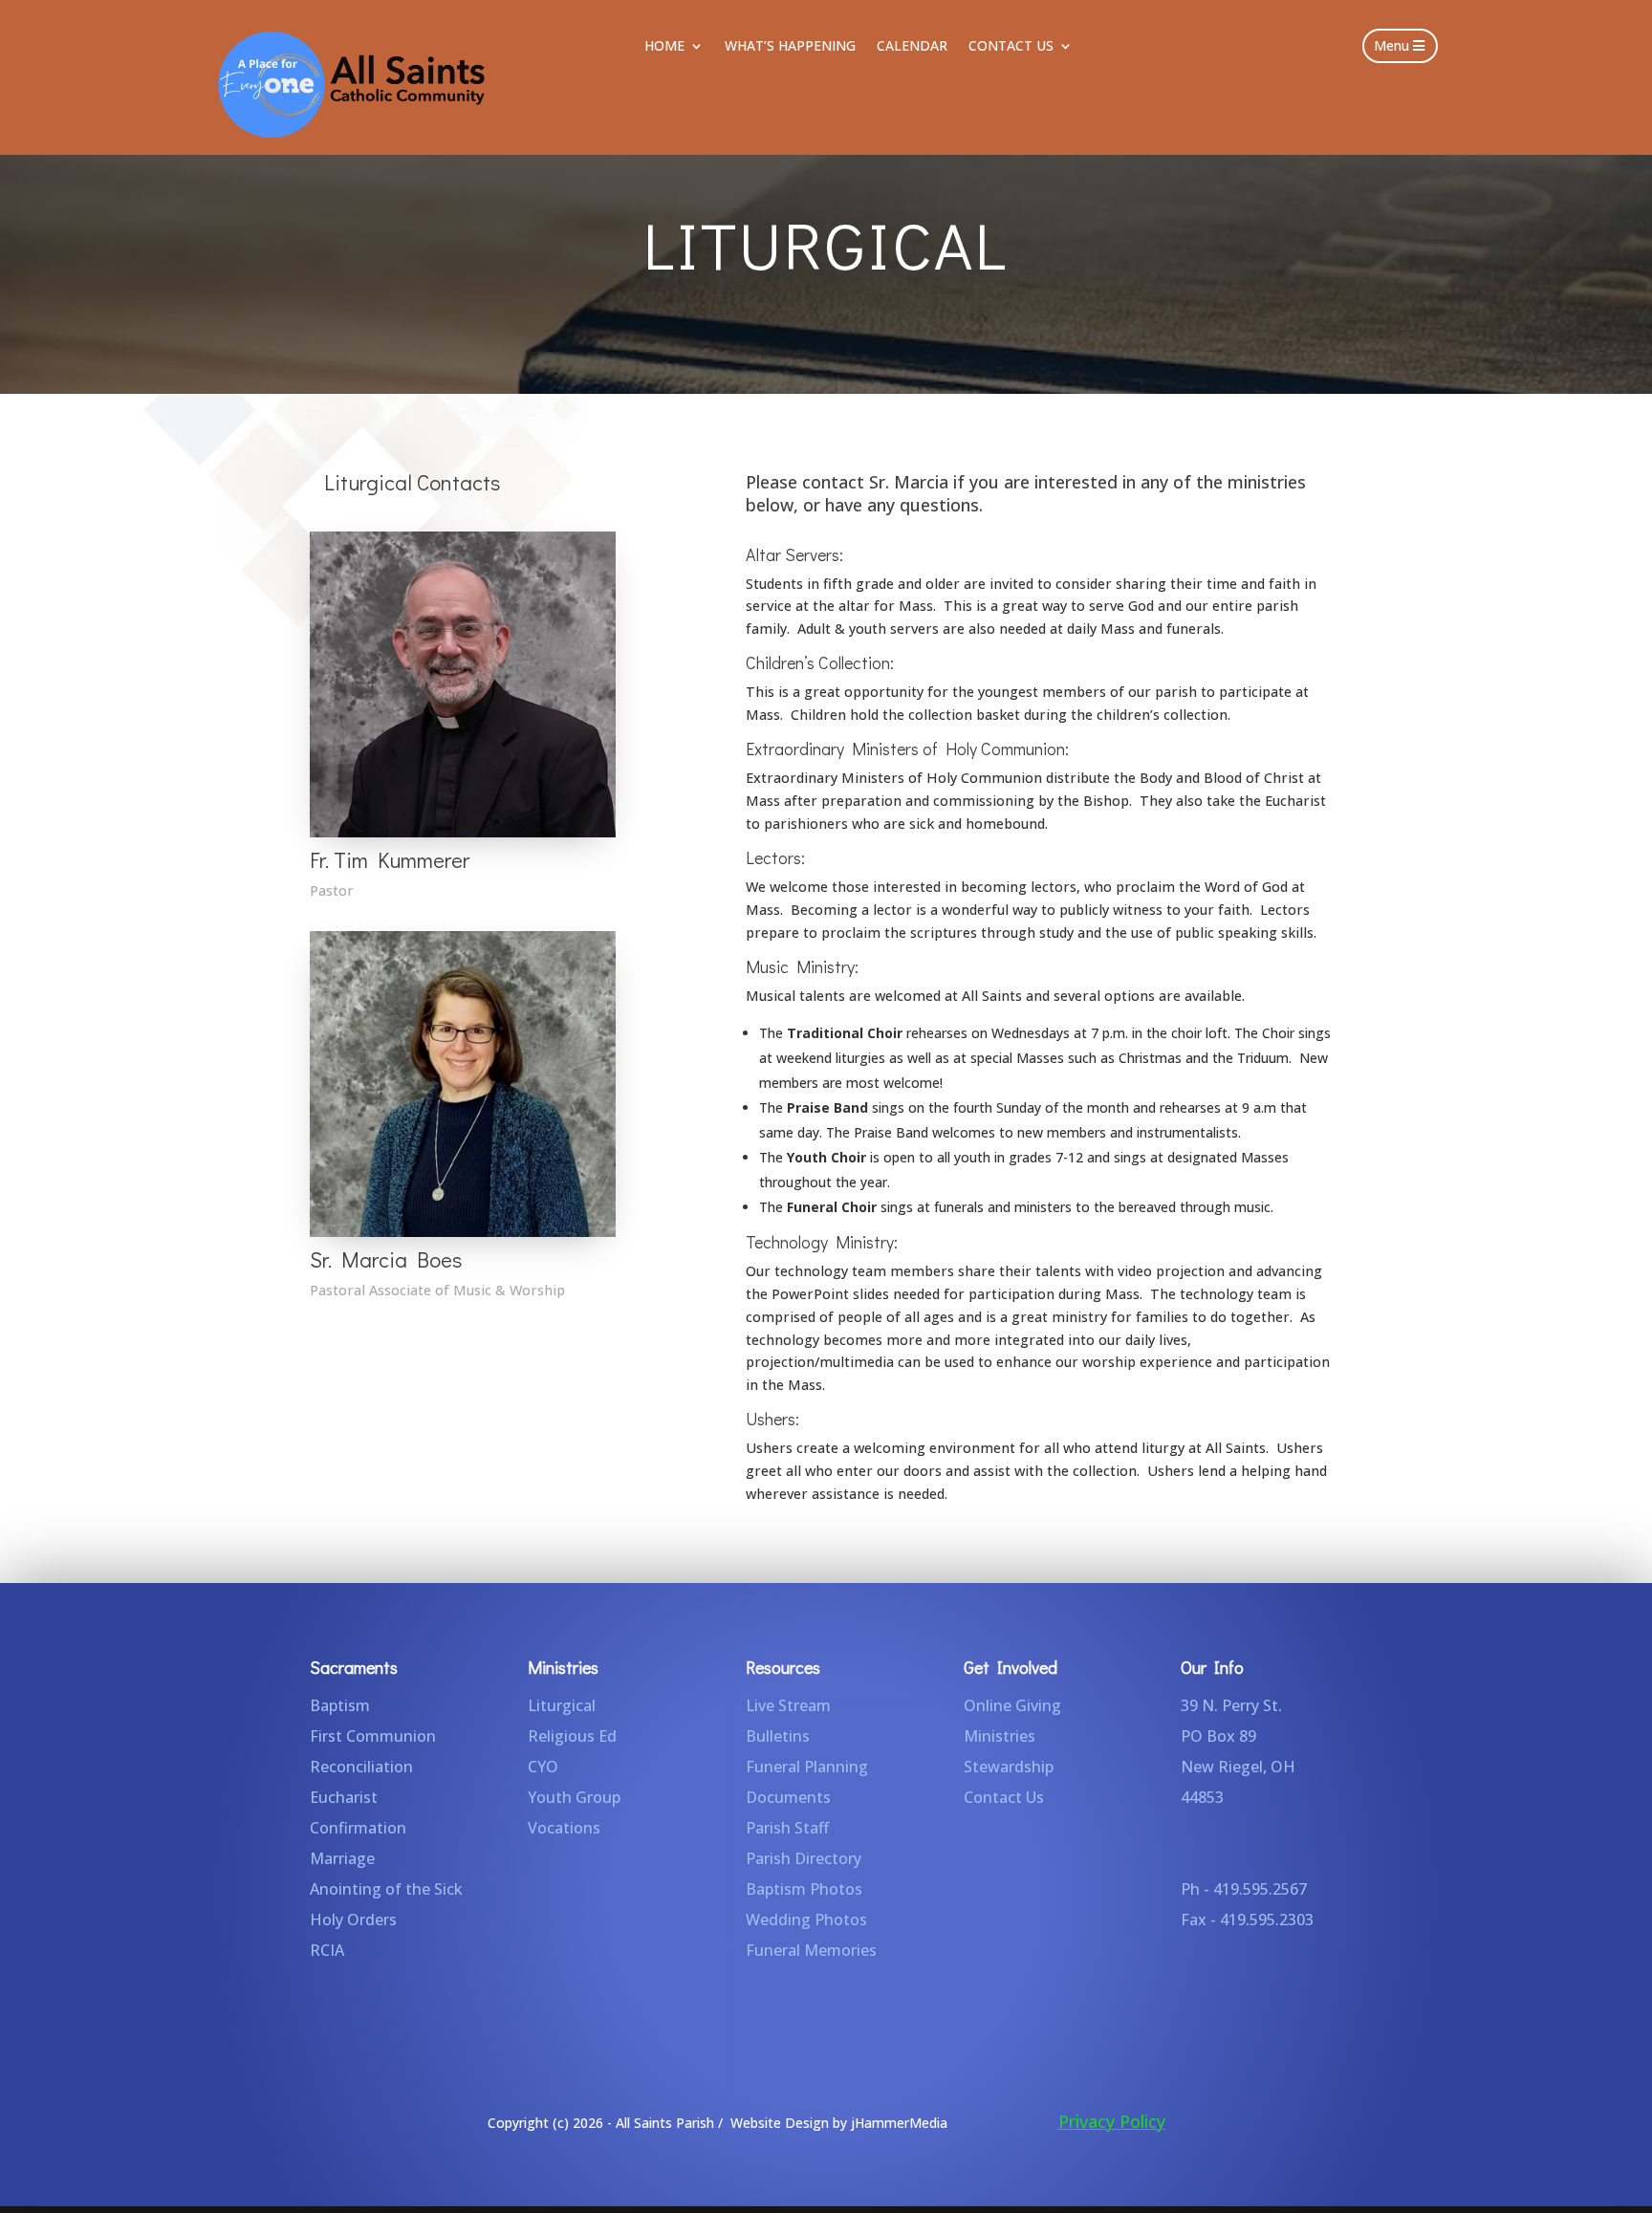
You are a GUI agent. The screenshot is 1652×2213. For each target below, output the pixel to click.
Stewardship (1009, 1767)
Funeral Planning (807, 1767)
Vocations (564, 1828)
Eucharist (344, 1797)
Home (664, 47)
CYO (543, 1767)
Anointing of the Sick (386, 1889)
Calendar (912, 47)
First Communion (373, 1736)
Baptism (340, 1705)
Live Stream (788, 1705)
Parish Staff (787, 1828)
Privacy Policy (1112, 2121)
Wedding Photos (806, 1920)
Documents (788, 1797)
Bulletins (778, 1736)
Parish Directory (804, 1858)
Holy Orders (353, 1920)
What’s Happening (790, 47)
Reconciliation (361, 1767)
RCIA (327, 1950)
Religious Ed (572, 1736)
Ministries (1000, 1736)
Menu (1391, 45)
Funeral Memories (811, 1950)
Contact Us (1011, 47)
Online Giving (1012, 1705)
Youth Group (574, 1797)
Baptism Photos (804, 1889)
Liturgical (562, 1705)
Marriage (342, 1858)
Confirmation (358, 1828)
